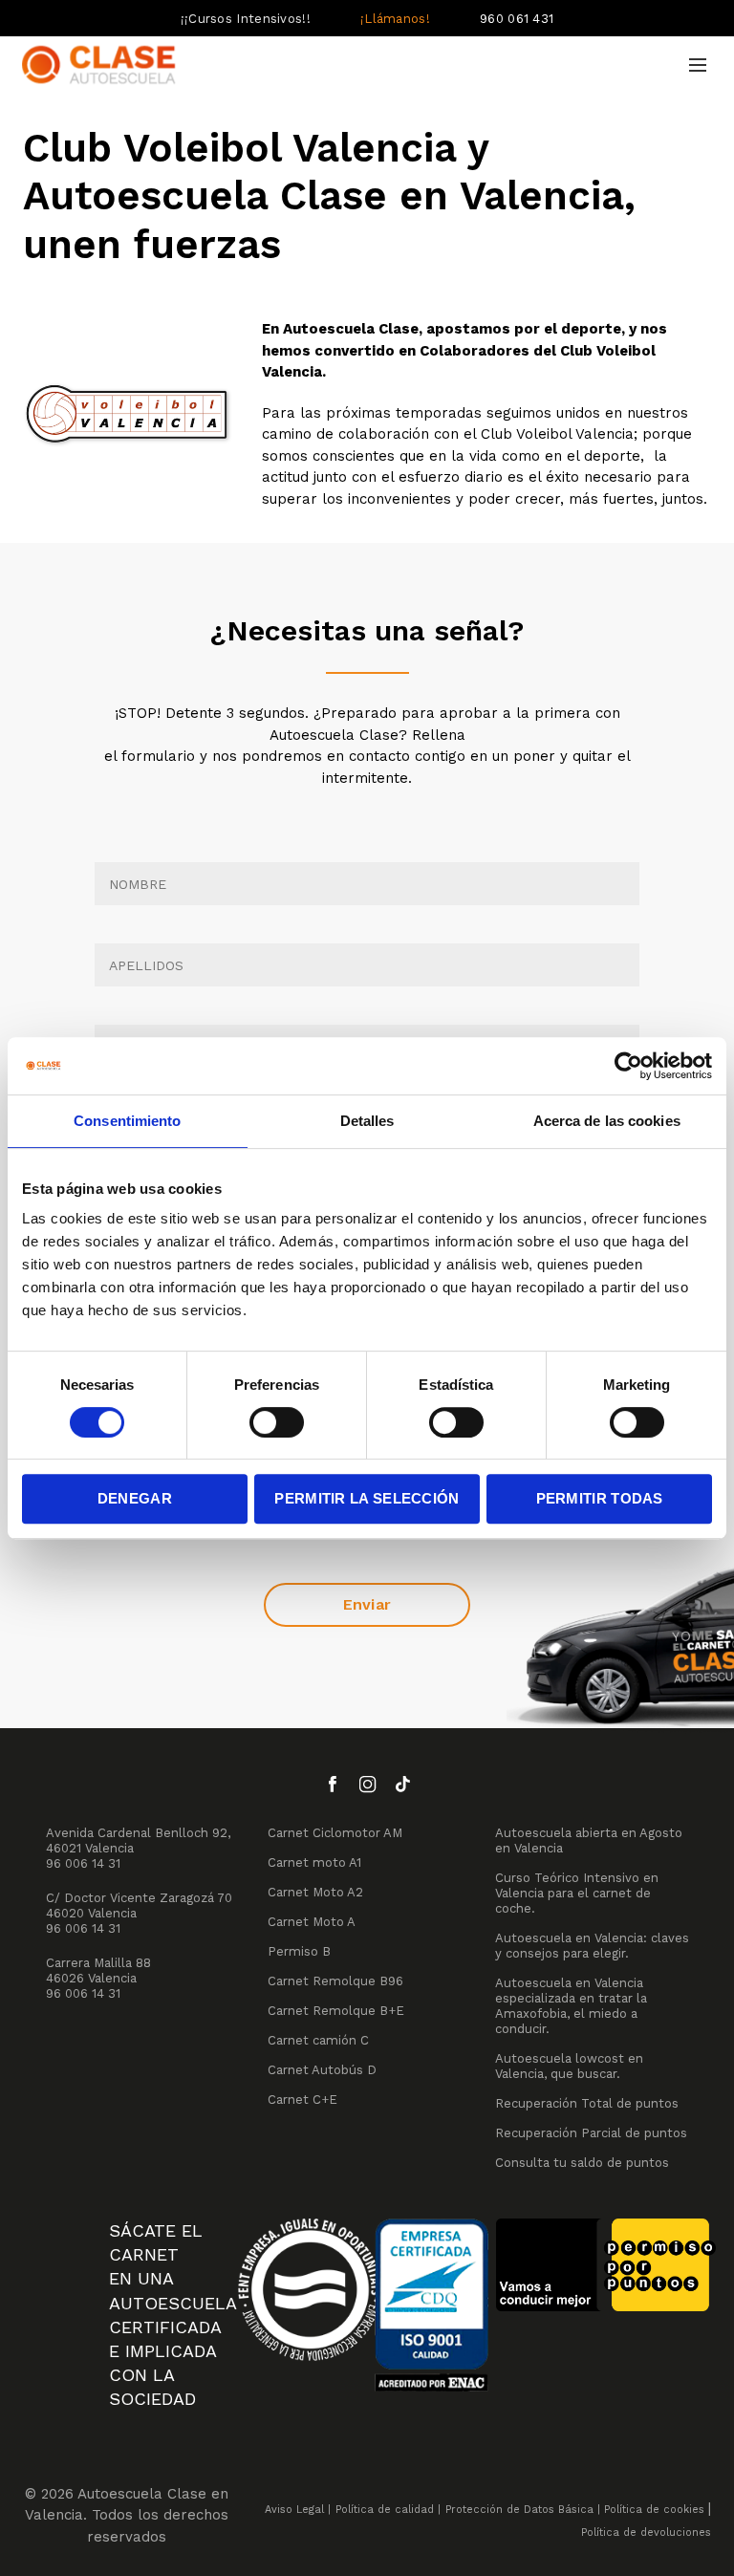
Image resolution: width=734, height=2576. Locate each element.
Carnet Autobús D (322, 2070)
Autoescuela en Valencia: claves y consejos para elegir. (592, 1946)
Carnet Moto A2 (315, 1892)
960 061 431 (517, 19)
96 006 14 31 (83, 1863)
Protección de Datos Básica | (523, 2510)
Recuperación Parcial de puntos (591, 2133)
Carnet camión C (318, 2040)
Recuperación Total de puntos (587, 2103)
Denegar (135, 1498)
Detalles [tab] (367, 1121)
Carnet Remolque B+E (336, 2011)
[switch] (277, 1422)
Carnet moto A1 (314, 1862)
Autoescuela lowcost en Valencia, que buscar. (569, 2066)
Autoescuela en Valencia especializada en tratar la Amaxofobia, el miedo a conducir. (571, 2006)
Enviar (367, 1604)
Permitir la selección (367, 1498)
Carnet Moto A (312, 1922)
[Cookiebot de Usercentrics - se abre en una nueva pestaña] (628, 1066)
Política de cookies (654, 2510)
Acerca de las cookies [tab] (607, 1121)
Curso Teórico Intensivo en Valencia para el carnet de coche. (577, 1893)
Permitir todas (600, 1498)
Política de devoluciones (646, 2533)
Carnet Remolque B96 (335, 1981)
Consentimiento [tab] (127, 1121)
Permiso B (299, 1951)
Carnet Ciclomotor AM (335, 1833)
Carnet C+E (302, 2100)
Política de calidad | (388, 2510)
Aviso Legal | (298, 2510)
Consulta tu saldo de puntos (582, 2163)
